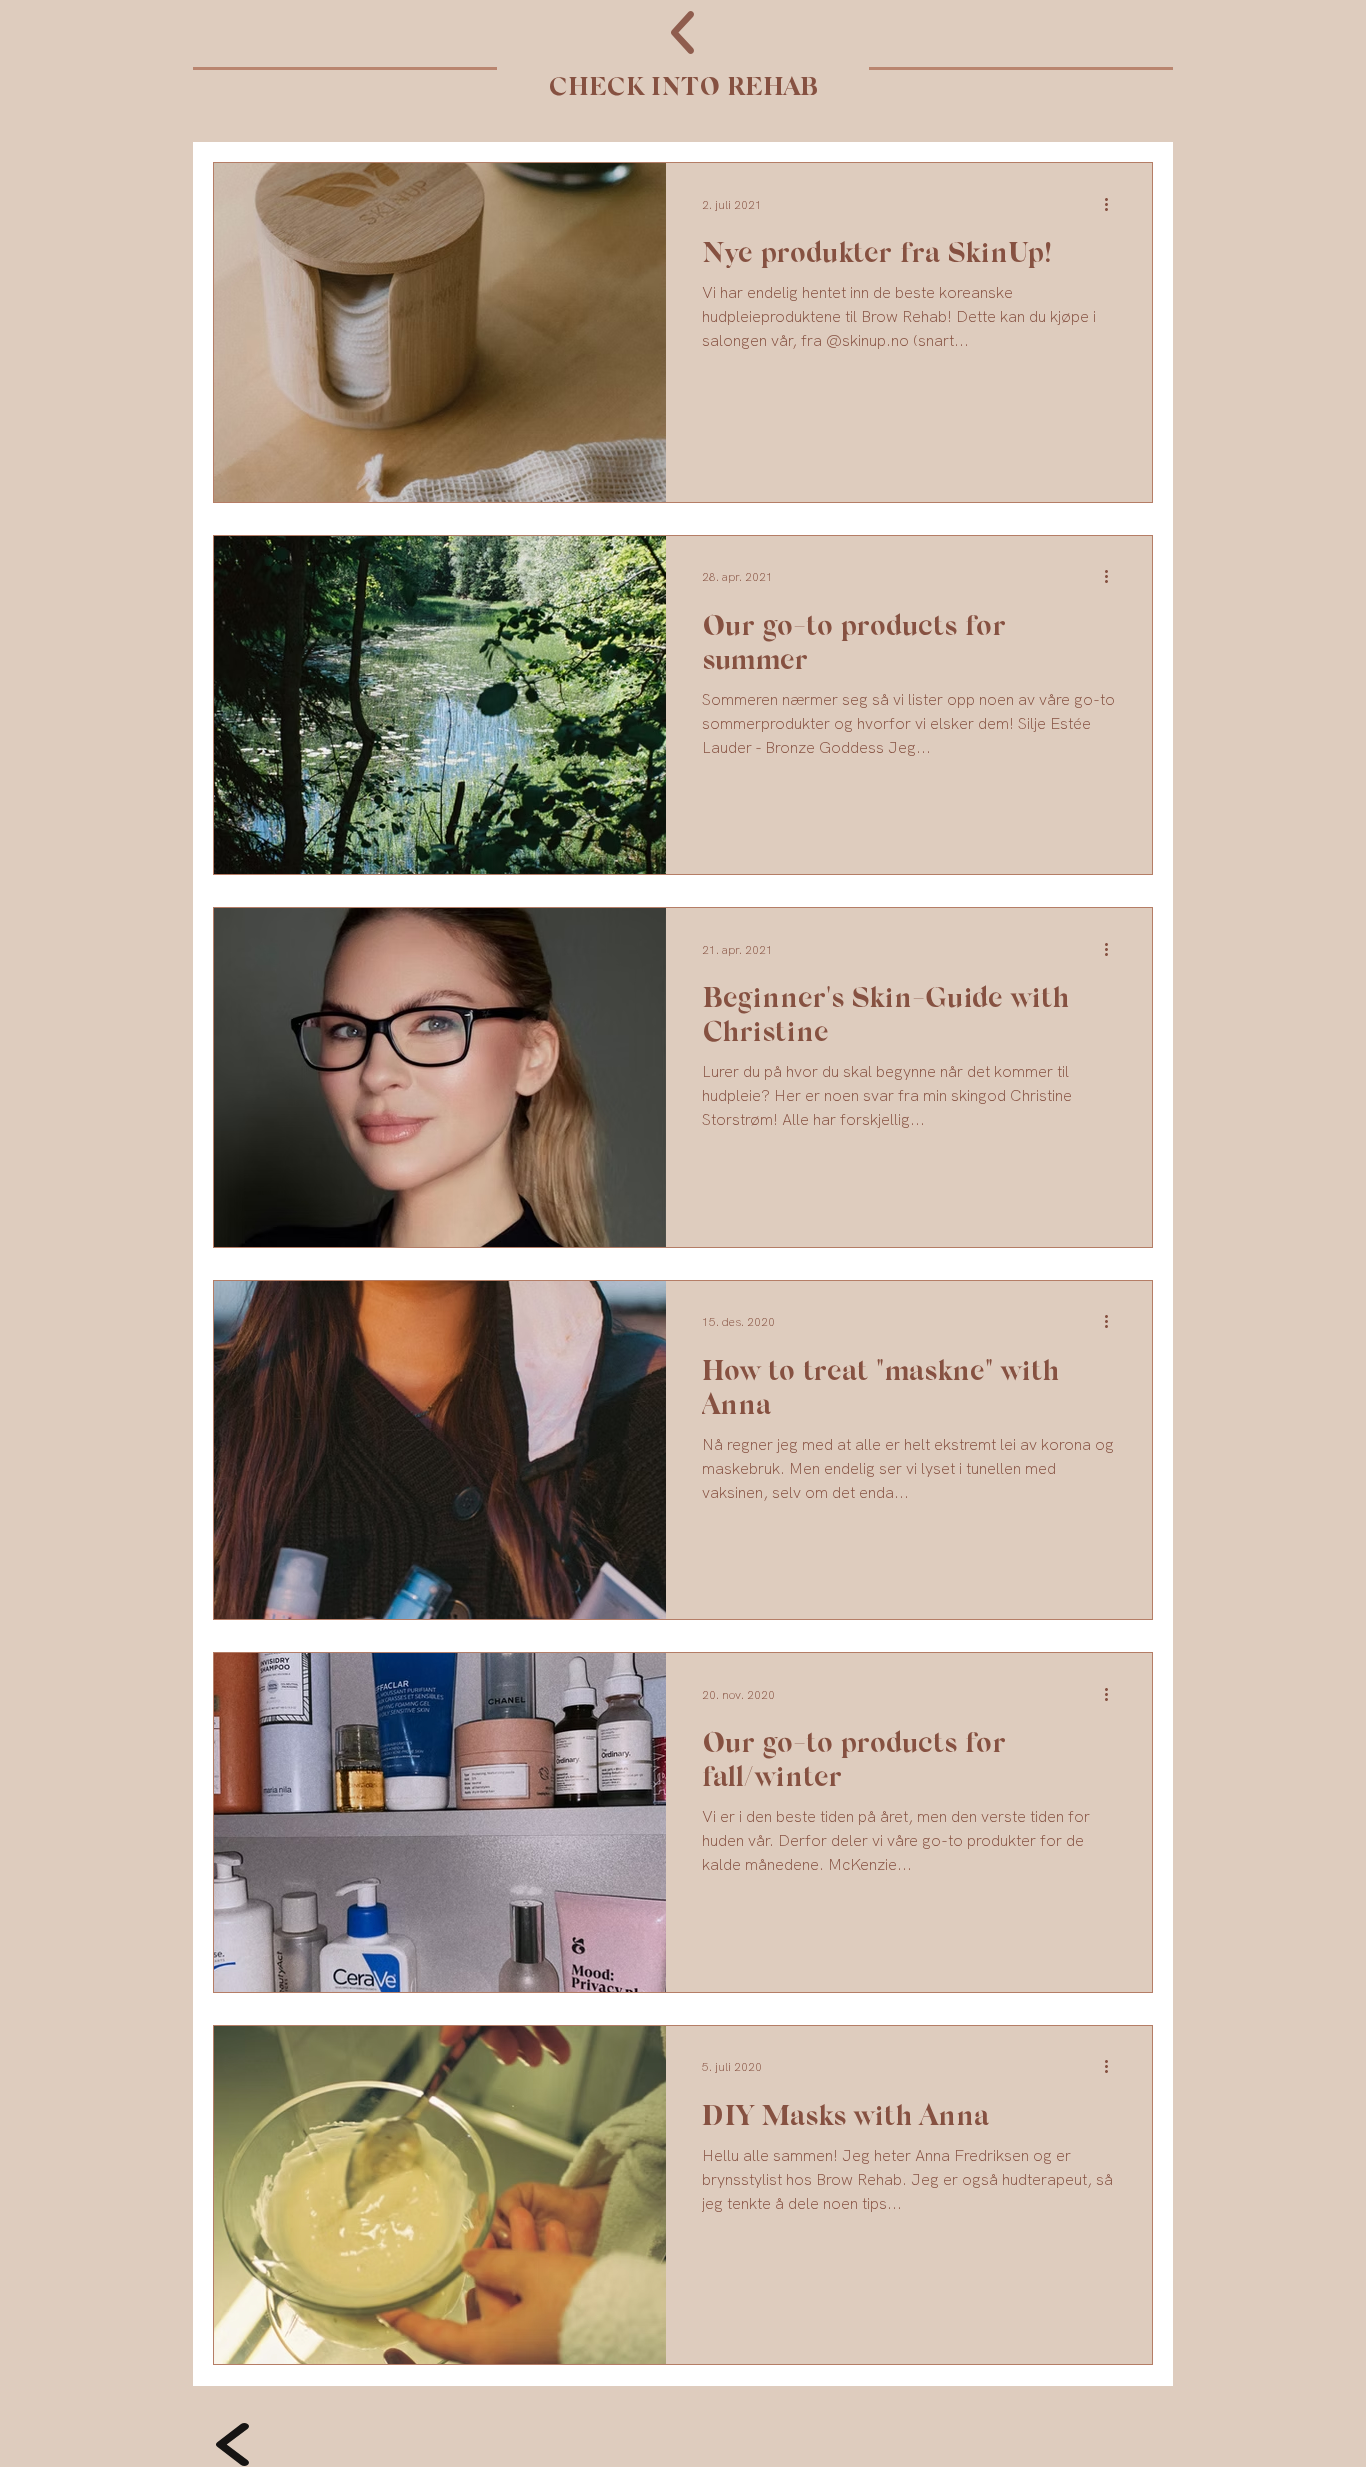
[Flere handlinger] (1113, 204)
